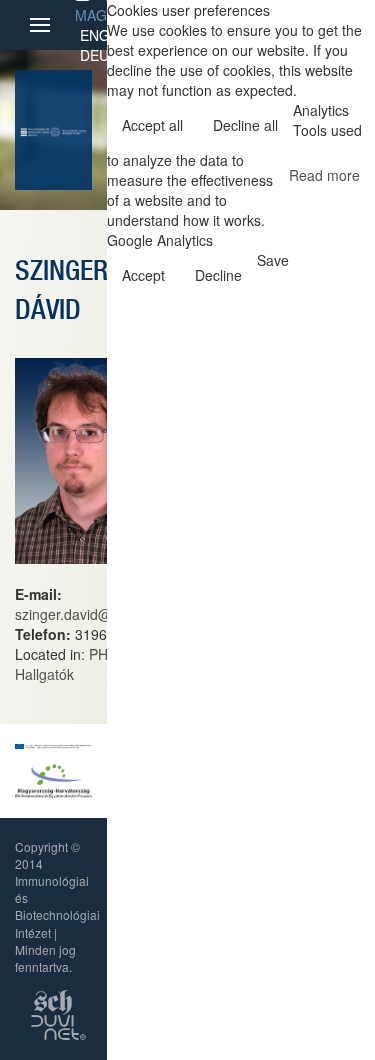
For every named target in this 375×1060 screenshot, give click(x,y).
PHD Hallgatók (66, 664)
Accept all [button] (152, 125)
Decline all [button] (245, 125)
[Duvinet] (58, 1025)
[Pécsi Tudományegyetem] (68, 130)
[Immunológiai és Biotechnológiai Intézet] (35, 130)
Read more (324, 175)
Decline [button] (218, 275)
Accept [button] (143, 275)
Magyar (104, 15)
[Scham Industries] (53, 1000)
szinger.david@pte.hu (83, 614)
